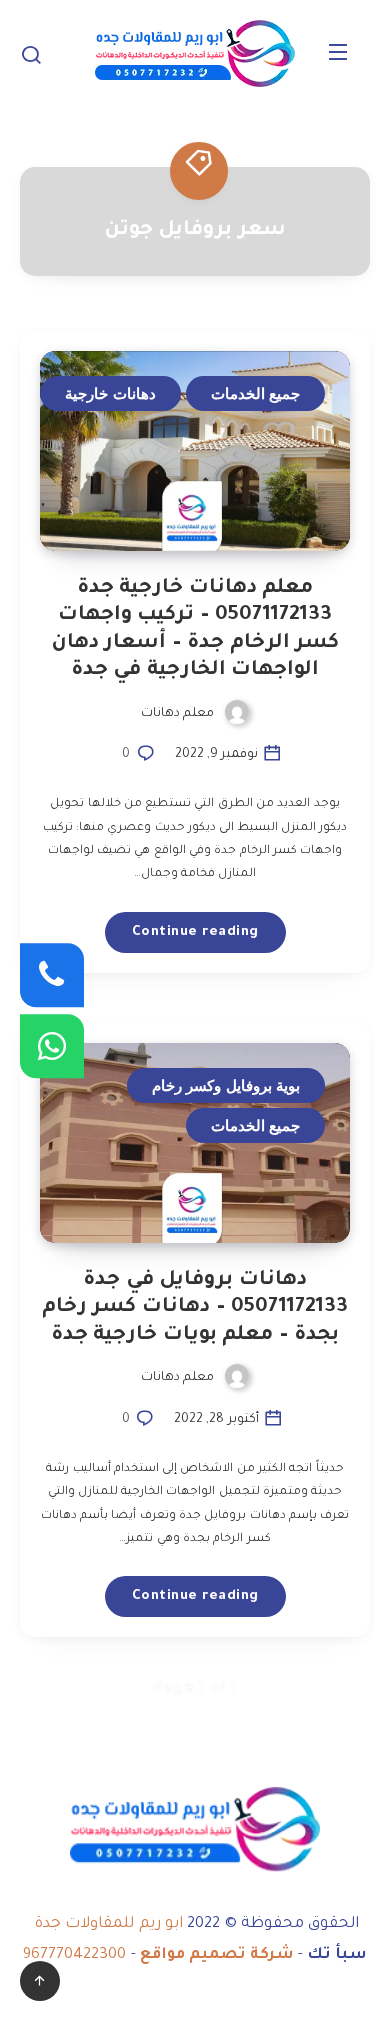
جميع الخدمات (256, 393)
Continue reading (195, 932)
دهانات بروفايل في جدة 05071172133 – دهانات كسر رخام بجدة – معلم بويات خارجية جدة (195, 1308)
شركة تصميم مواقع (217, 1955)
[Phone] (52, 975)
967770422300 (74, 1955)
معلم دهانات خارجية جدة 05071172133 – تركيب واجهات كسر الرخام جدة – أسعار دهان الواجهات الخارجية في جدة (195, 630)
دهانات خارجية (110, 393)
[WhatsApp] (52, 1046)
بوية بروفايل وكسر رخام (226, 1085)
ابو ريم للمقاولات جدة (109, 1924)
